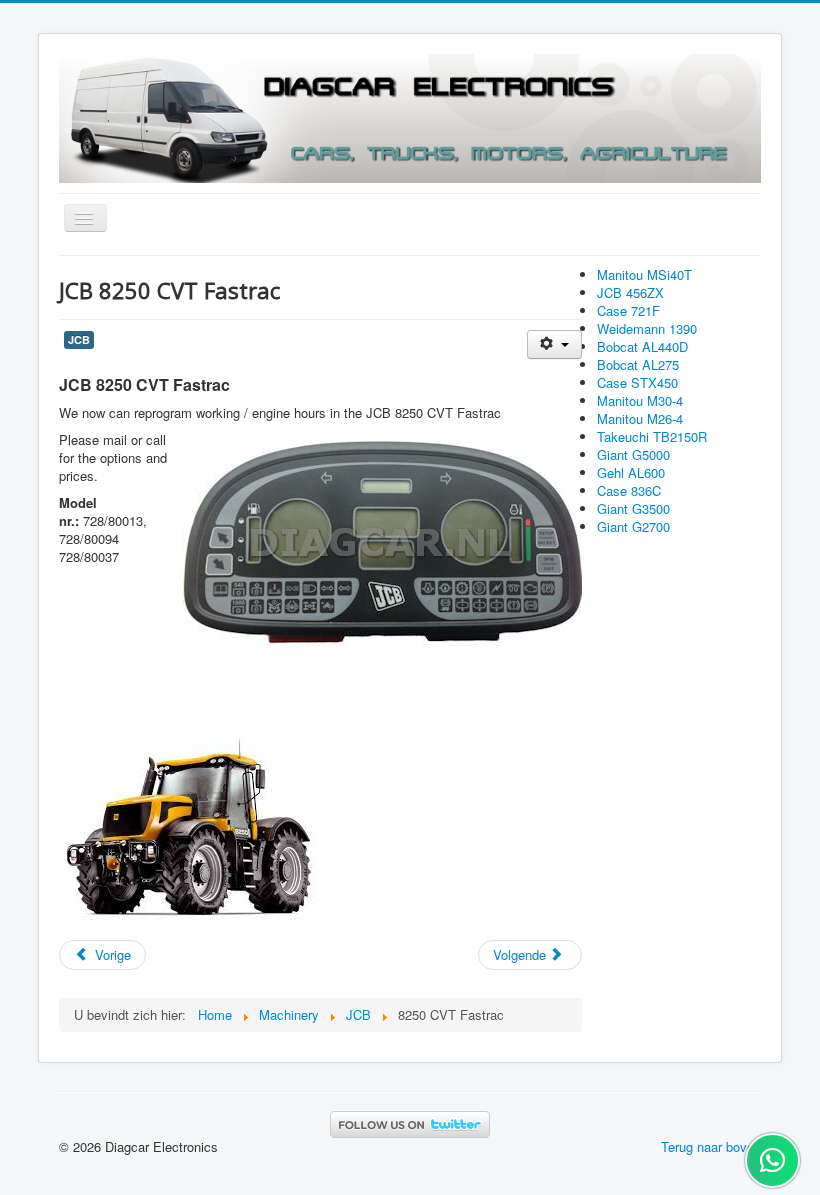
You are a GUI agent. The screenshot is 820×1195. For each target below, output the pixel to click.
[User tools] (554, 344)
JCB (79, 339)
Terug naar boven (711, 1146)
